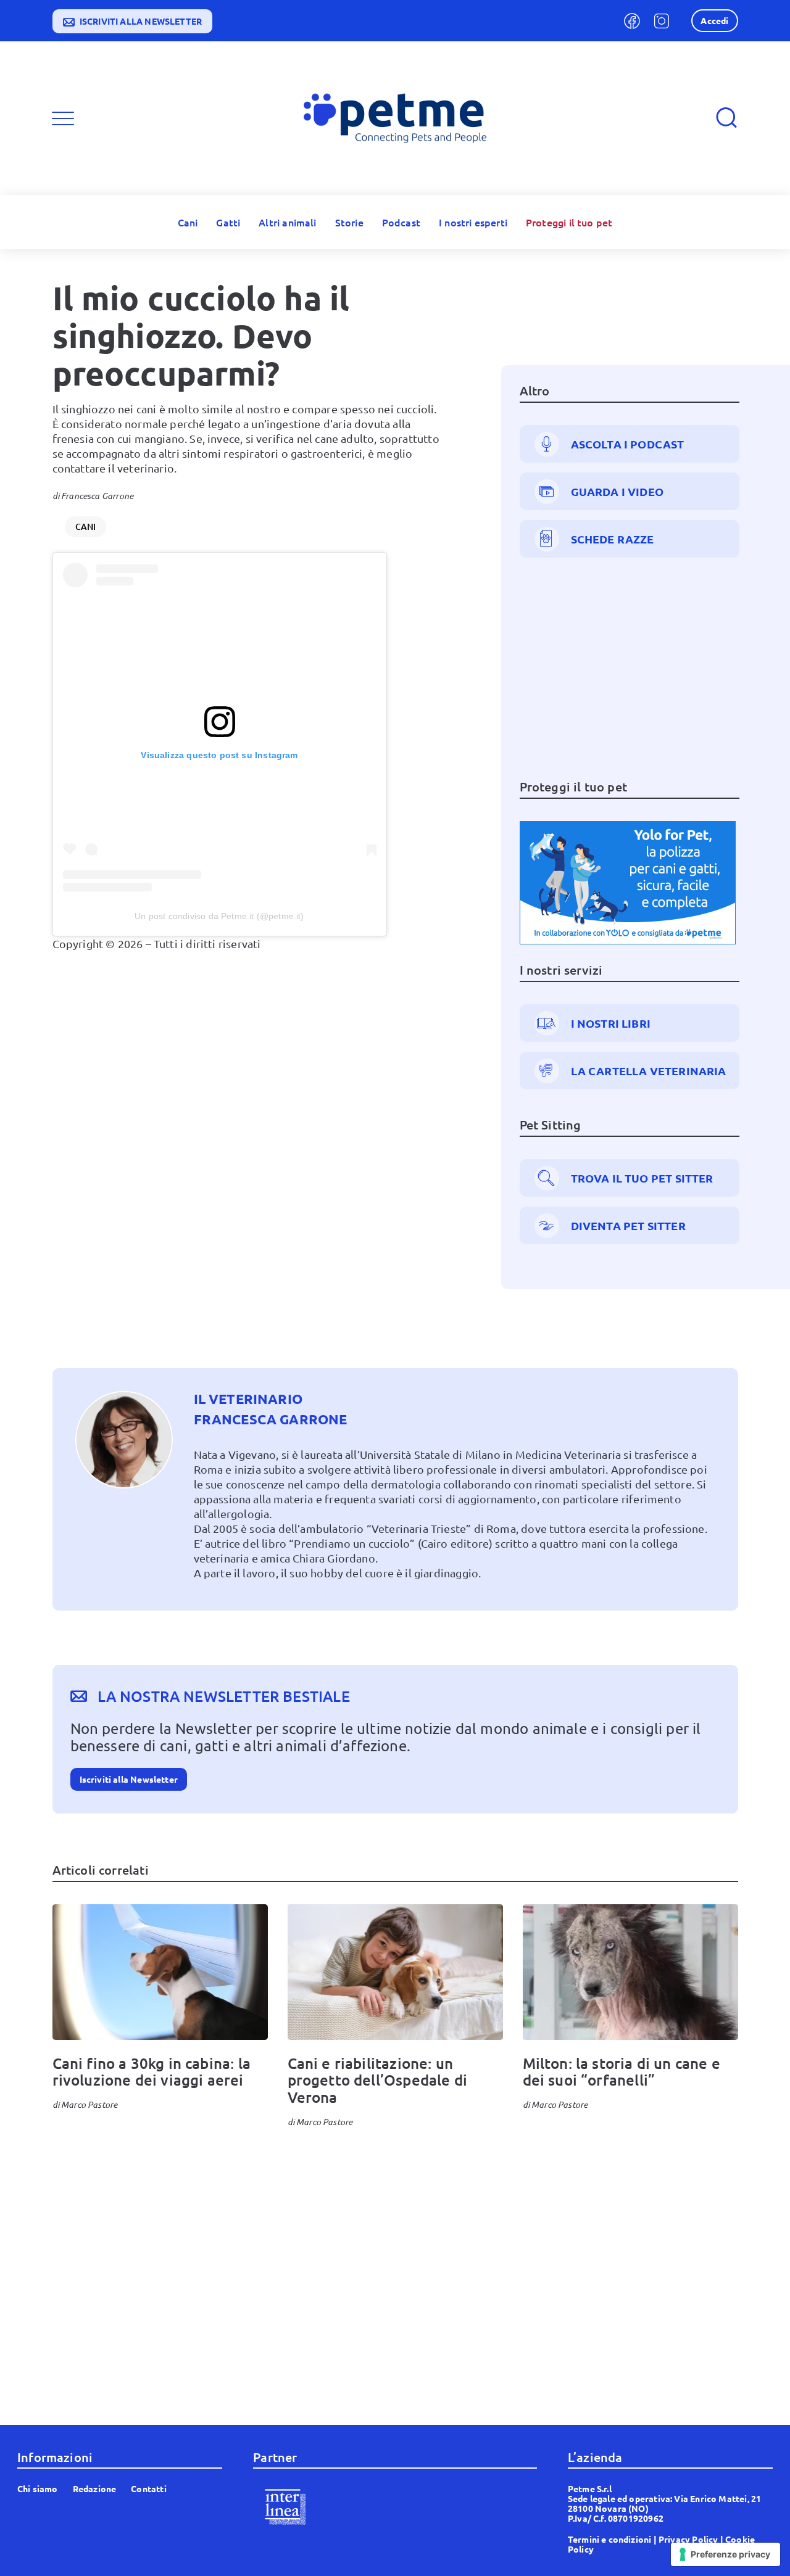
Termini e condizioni (610, 2539)
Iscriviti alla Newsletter (129, 1779)
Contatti (148, 2488)
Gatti (228, 222)
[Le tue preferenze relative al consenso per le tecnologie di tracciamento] (726, 2554)
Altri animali (287, 222)
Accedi (714, 20)
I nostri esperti (473, 222)
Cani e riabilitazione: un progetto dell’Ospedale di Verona (378, 2080)
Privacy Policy (688, 2539)
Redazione (95, 2488)
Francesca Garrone (97, 496)
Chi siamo (38, 2488)
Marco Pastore (89, 2104)
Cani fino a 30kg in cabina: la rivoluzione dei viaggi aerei (152, 2072)
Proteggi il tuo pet (569, 222)
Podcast (401, 222)
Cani (188, 222)
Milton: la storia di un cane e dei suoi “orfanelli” (622, 2072)
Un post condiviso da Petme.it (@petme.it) (219, 916)
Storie (349, 222)
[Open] (63, 118)
